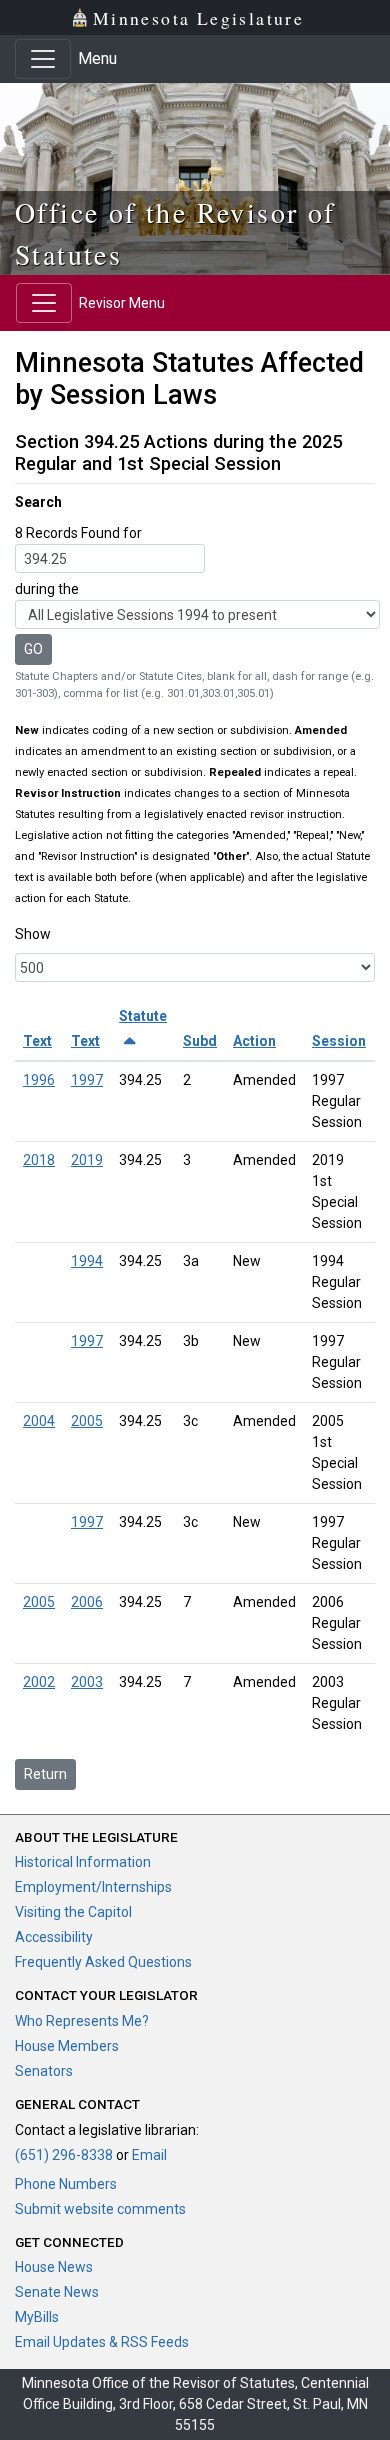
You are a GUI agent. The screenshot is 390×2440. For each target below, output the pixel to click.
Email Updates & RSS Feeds (102, 2342)
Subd (200, 1041)
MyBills (37, 2317)
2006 (87, 1602)
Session (339, 1041)
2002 (39, 1682)
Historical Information (83, 1862)
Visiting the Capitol (73, 1912)
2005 (87, 1421)
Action (254, 1041)
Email (149, 2155)
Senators (44, 2071)
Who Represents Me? (82, 2021)
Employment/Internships (93, 1887)
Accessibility (54, 1937)
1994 (87, 1261)
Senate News (57, 2292)
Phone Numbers (66, 2184)
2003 (87, 1682)
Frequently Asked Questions (103, 1962)
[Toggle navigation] (43, 59)
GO (33, 649)
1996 (39, 1080)
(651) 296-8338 (64, 2155)
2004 (39, 1421)
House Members (67, 2046)
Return (45, 1774)
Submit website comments (100, 2209)
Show (33, 934)
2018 (39, 1160)
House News (54, 2267)
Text (37, 1041)
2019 (87, 1160)
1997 (87, 1080)
